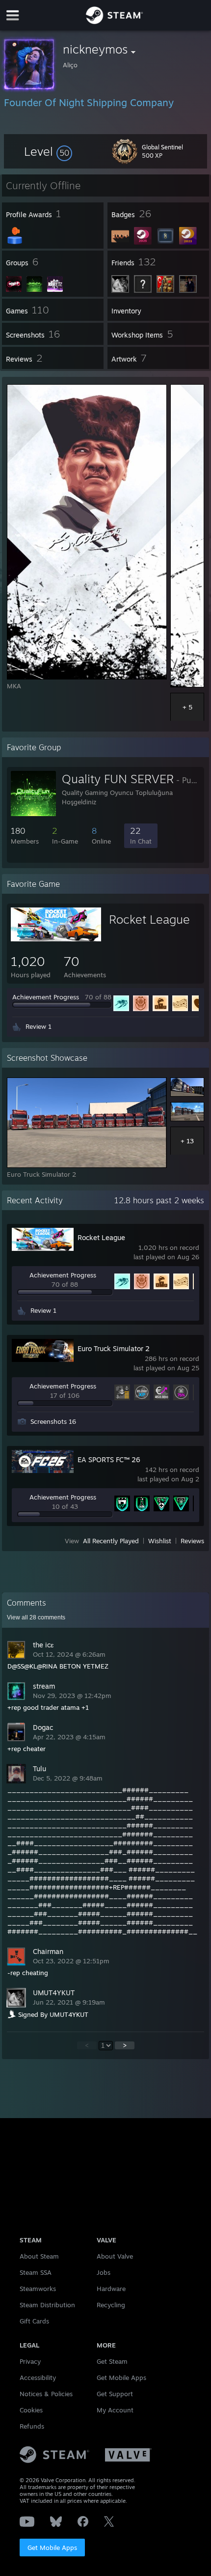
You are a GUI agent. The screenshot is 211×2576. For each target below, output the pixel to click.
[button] (48, 151)
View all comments (36, 1617)
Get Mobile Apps (52, 2548)
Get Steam (112, 2361)
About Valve (115, 2256)
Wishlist (160, 1541)
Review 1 (39, 1026)
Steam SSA (36, 2272)
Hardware (111, 2289)
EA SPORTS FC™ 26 (109, 1459)
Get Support (115, 2394)
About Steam (39, 2256)
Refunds (32, 2426)
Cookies (31, 2410)
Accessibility (38, 2378)
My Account (115, 2410)
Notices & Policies (46, 2394)
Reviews (192, 1541)
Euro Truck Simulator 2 (114, 1348)
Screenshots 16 (53, 1421)
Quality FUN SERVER (118, 779)
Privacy (30, 2361)
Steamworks (38, 2289)
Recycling (111, 2305)
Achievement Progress (46, 997)
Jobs (104, 2272)
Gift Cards (34, 2321)
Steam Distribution (47, 2305)
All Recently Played (111, 1541)
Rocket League (149, 919)
